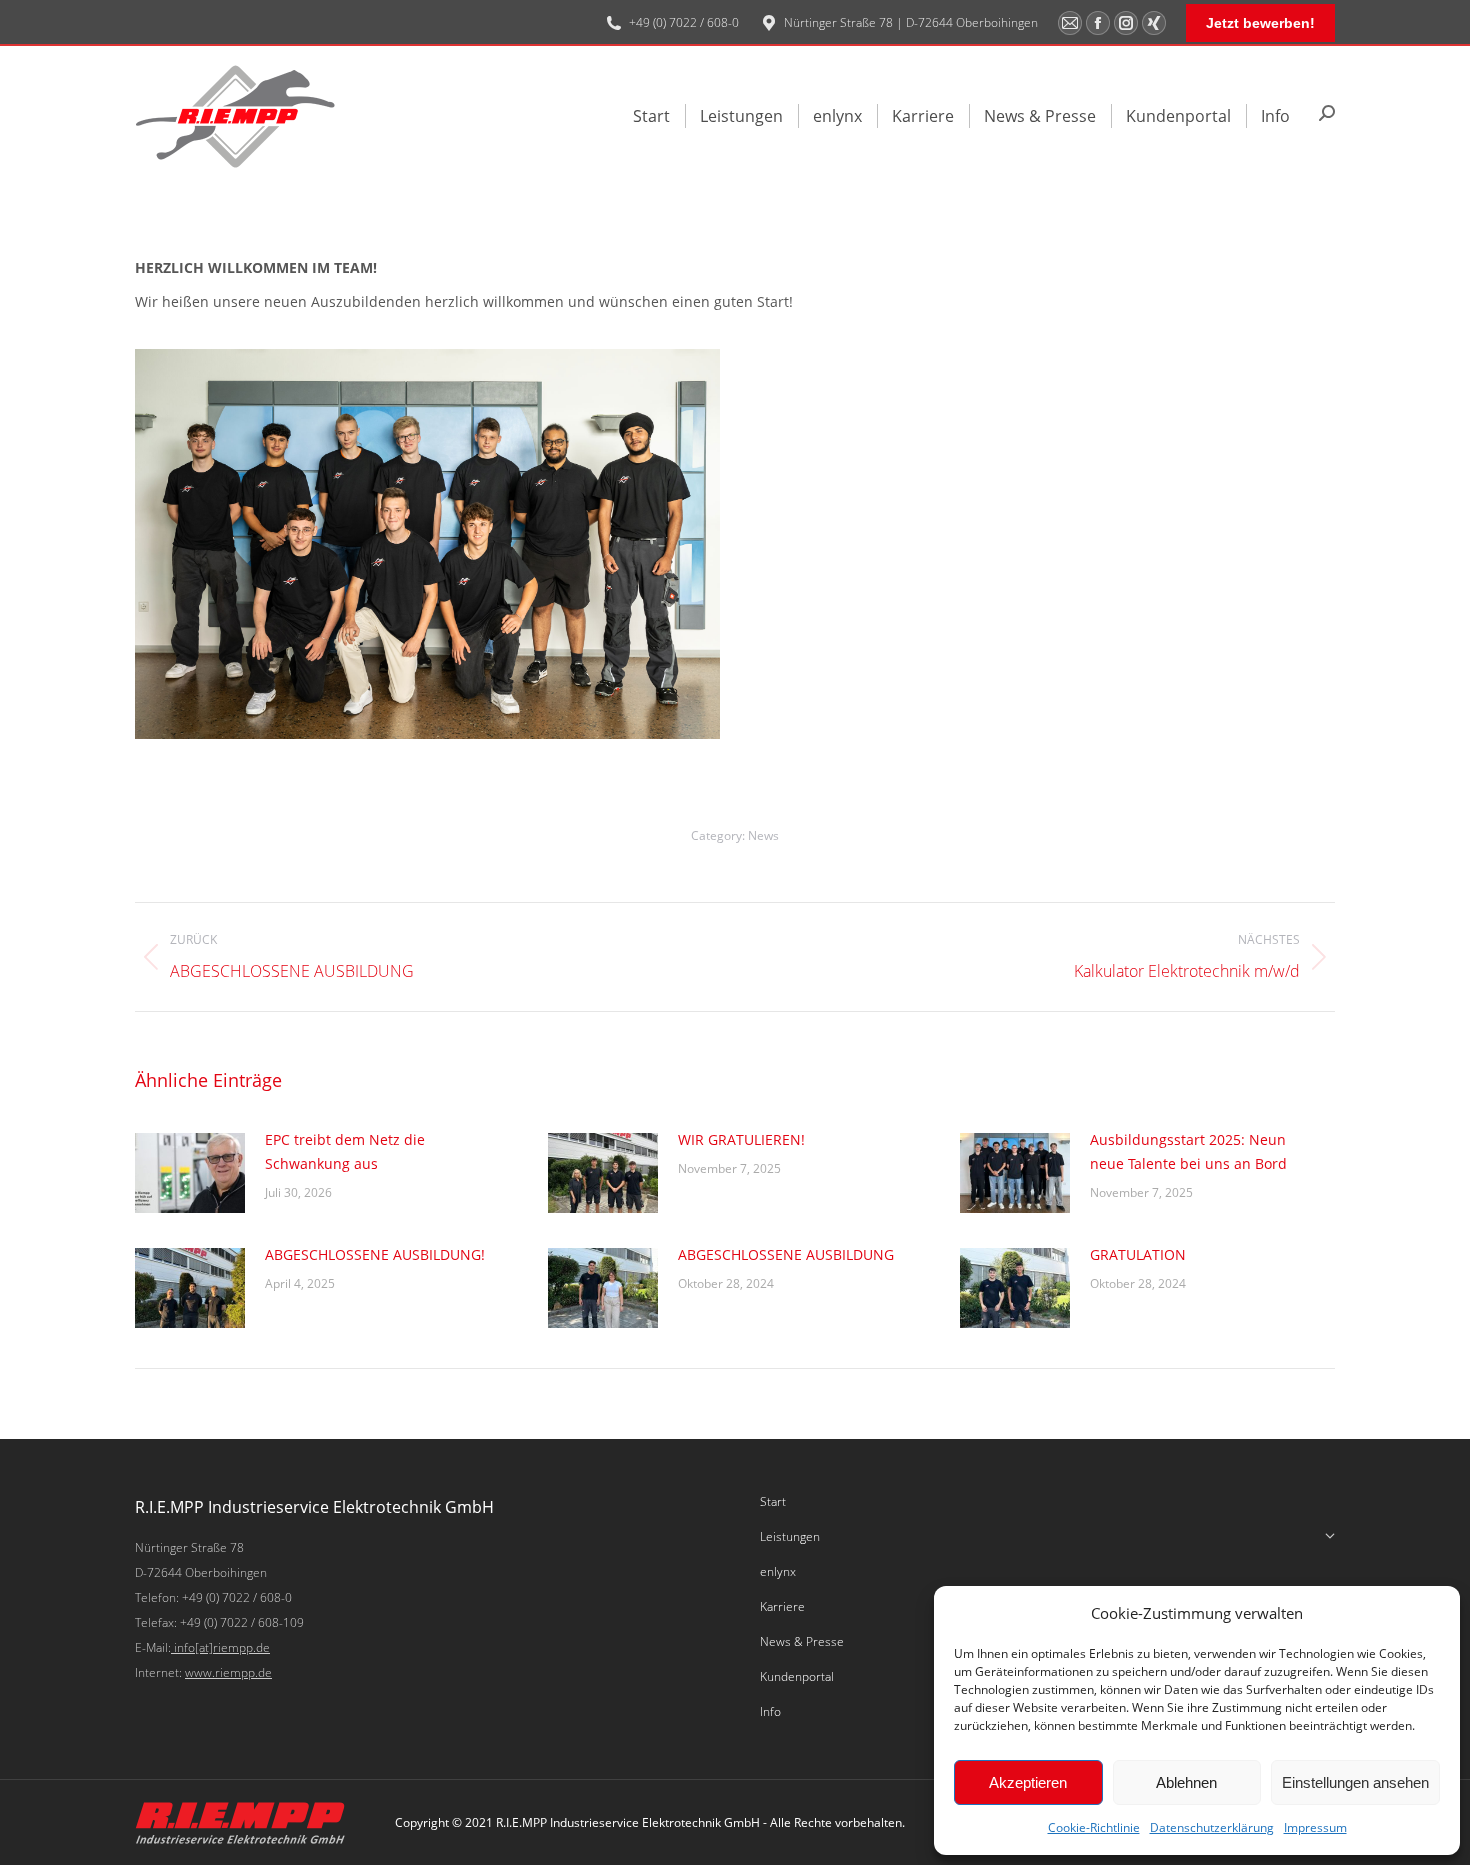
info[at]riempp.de (220, 1647)
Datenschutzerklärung (1212, 1827)
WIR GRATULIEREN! (741, 1139)
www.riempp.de (228, 1672)
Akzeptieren (1028, 1782)
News (763, 835)
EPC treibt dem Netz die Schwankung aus (345, 1151)
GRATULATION (1138, 1254)
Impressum (1315, 1827)
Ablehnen (1186, 1782)
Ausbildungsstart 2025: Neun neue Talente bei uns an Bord (1188, 1151)
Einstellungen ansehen (1355, 1782)
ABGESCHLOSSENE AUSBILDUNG (786, 1254)
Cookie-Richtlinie (1094, 1827)
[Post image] (190, 1173)
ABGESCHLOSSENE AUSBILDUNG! (375, 1254)
